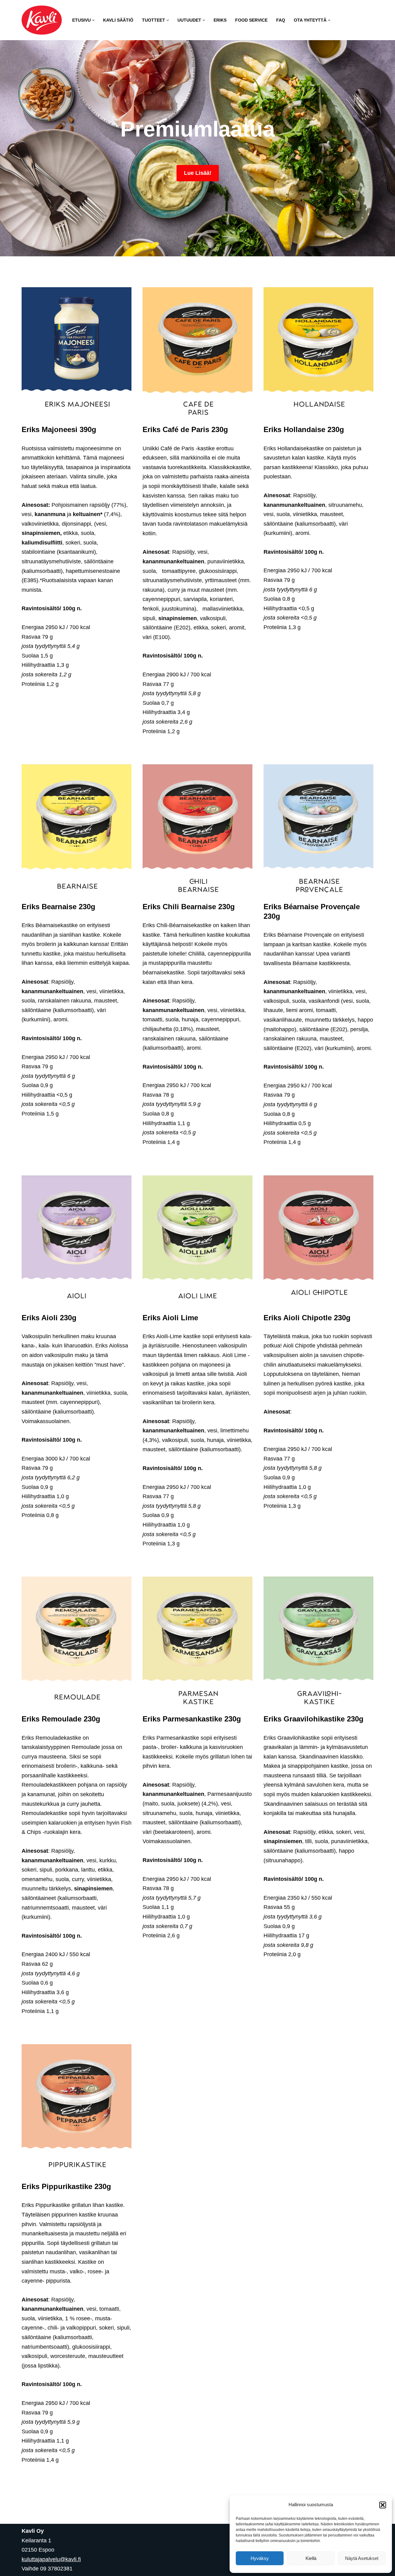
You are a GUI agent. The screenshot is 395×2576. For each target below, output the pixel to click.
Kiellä (311, 2558)
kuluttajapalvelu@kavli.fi (51, 2559)
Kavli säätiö (118, 20)
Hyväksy (260, 2558)
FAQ (281, 20)
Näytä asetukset (362, 2558)
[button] (383, 2505)
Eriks (220, 20)
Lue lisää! (198, 173)
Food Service (251, 20)
